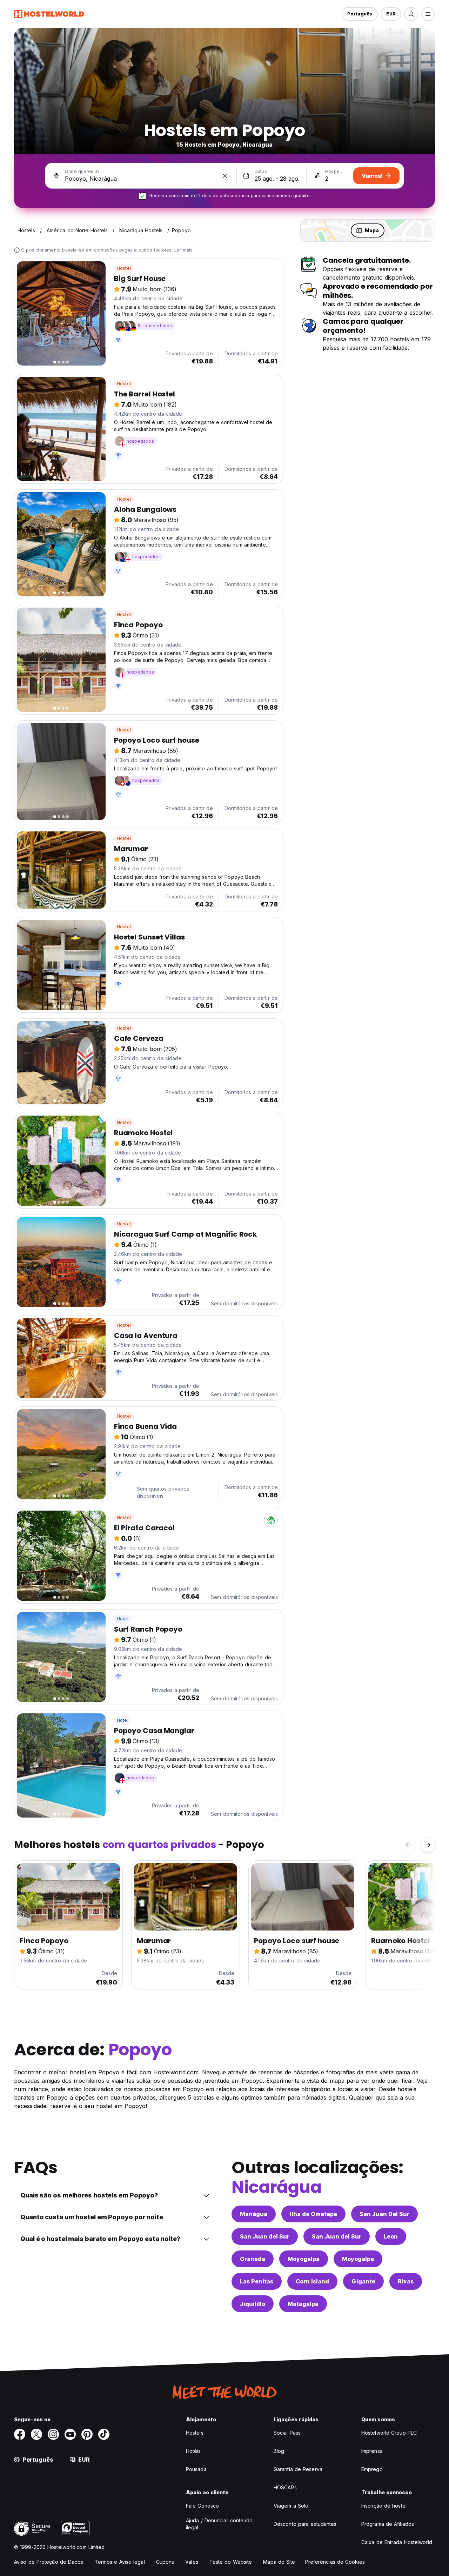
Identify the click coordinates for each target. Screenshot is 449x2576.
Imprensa (372, 2451)
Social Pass (287, 2433)
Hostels (195, 2433)
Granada (253, 2259)
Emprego (372, 2469)
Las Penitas (257, 2281)
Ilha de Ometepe (313, 2214)
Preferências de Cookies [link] (335, 2562)
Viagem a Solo (291, 2506)
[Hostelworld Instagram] (53, 2434)
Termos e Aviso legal (120, 2562)
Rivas (406, 2281)
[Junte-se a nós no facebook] (20, 2434)
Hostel (124, 268)
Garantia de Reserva (298, 2469)
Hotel (123, 1619)
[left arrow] (408, 1845)
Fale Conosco (202, 2506)
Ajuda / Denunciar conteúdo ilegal (219, 2524)
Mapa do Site (279, 2562)
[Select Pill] (411, 14)
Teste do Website (231, 2562)
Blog (279, 2451)
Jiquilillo (253, 2304)
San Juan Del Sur (384, 2214)
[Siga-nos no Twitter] (36, 2434)
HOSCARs (285, 2487)
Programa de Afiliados (388, 2524)
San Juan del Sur (265, 2236)
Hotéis (193, 2451)
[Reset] (225, 176)
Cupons (165, 2562)
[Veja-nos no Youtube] (70, 2434)
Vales (192, 2562)
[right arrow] (428, 1845)
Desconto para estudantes (305, 2524)
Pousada (196, 2469)
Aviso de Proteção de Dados (49, 2562)
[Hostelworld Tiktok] (104, 2434)
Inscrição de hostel (384, 2506)
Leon (391, 2236)
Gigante (363, 2281)
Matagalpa (303, 2304)
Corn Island (312, 2281)
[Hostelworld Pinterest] (87, 2434)
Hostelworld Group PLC (389, 2433)
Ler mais (184, 250)
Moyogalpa (304, 2259)
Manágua (254, 2214)
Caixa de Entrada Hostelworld (397, 2542)
